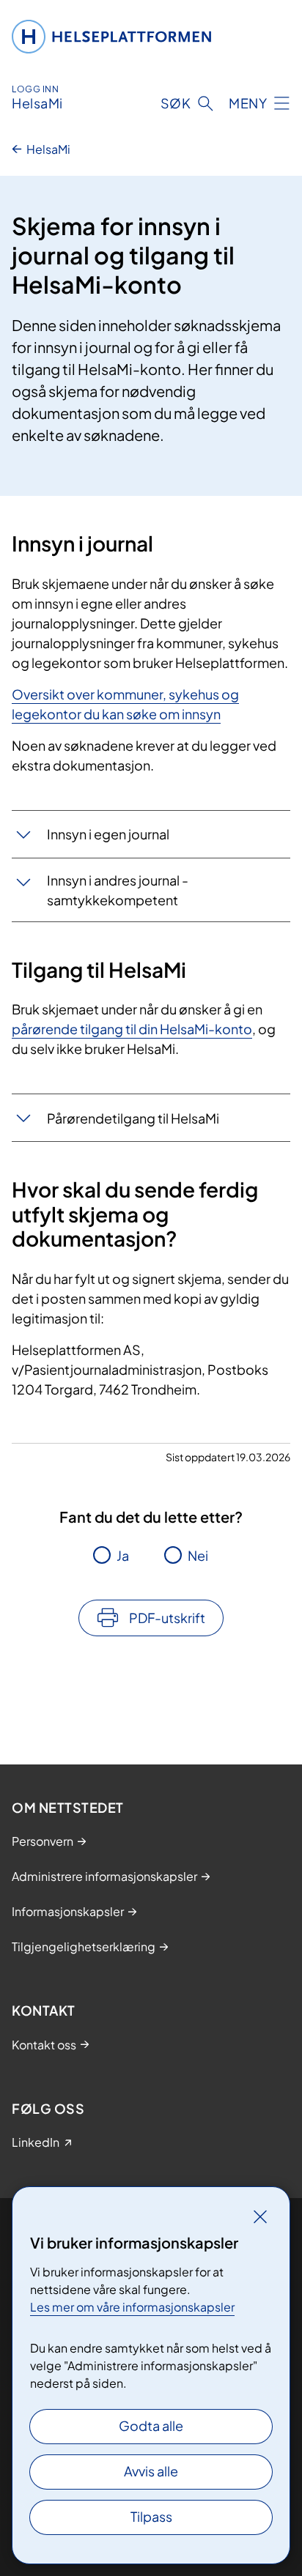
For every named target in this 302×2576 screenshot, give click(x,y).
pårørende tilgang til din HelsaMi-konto (132, 1029)
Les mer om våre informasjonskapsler (132, 2307)
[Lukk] (260, 2216)
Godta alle (151, 2425)
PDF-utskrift (167, 1618)
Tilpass (151, 2516)
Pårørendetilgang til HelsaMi (133, 1118)
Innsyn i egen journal (108, 834)
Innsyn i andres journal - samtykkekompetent (118, 890)
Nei (198, 1555)
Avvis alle (151, 2471)
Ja (123, 1555)
